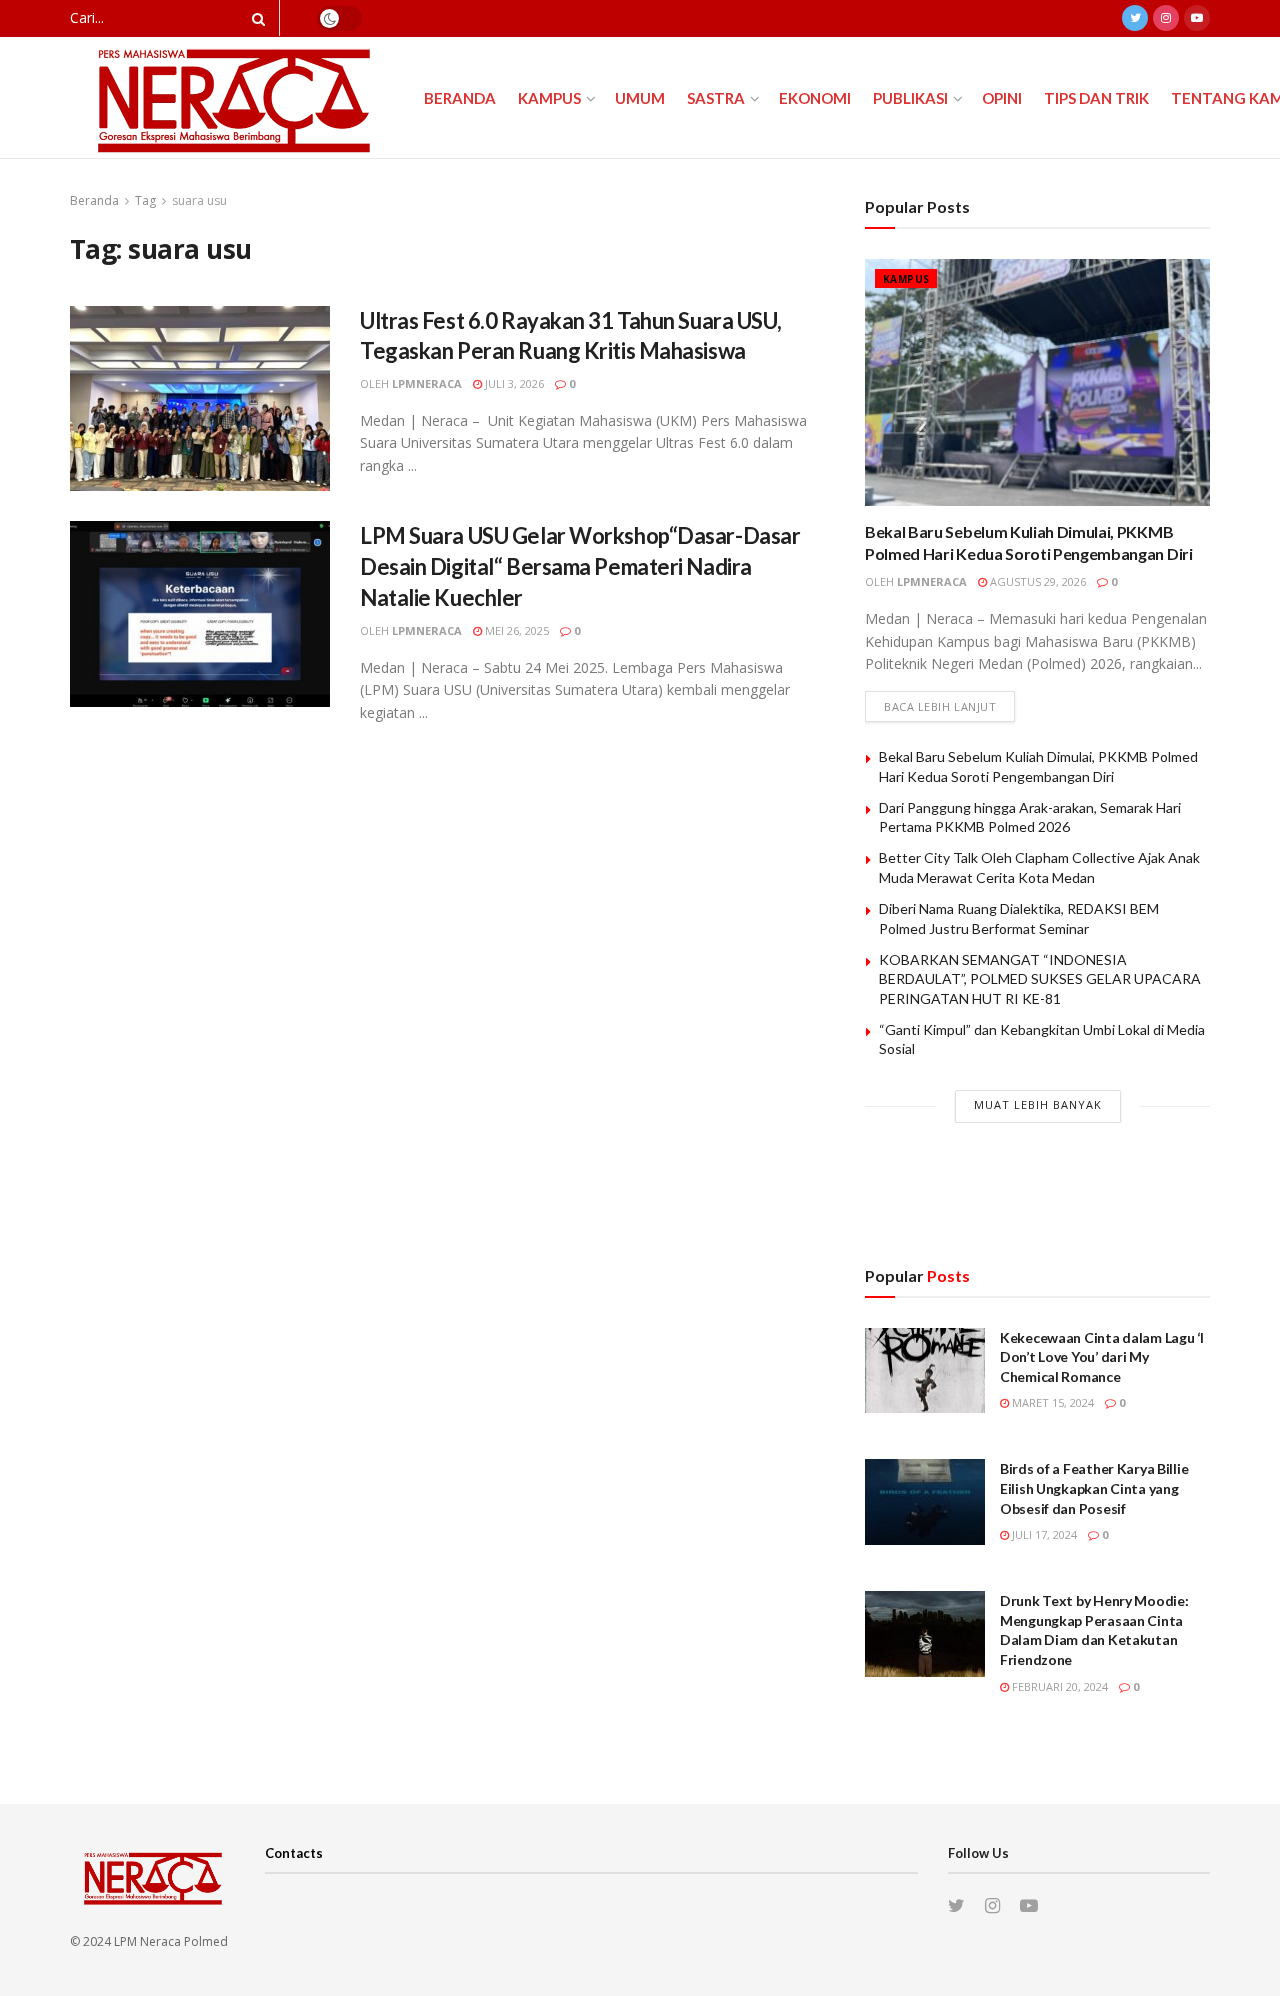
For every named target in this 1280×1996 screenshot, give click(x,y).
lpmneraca (427, 383)
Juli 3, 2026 (513, 383)
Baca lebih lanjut (940, 706)
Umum (640, 98)
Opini (1002, 98)
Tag (145, 200)
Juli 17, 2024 (1043, 1534)
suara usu (199, 200)
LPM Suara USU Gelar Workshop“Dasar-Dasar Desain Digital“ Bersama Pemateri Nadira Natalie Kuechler (580, 566)
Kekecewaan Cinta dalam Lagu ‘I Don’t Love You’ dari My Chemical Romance (1102, 1357)
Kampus (549, 98)
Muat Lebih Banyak (1038, 1104)
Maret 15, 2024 (1051, 1402)
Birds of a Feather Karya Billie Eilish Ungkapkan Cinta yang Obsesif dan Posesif (1094, 1488)
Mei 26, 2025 (515, 630)
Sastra (716, 98)
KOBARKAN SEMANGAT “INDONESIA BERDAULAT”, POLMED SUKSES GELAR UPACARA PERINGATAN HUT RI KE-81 (1040, 979)
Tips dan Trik (1096, 98)
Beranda (460, 98)
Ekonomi (815, 98)
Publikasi (910, 98)
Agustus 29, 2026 (1036, 581)
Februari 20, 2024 (1058, 1686)
